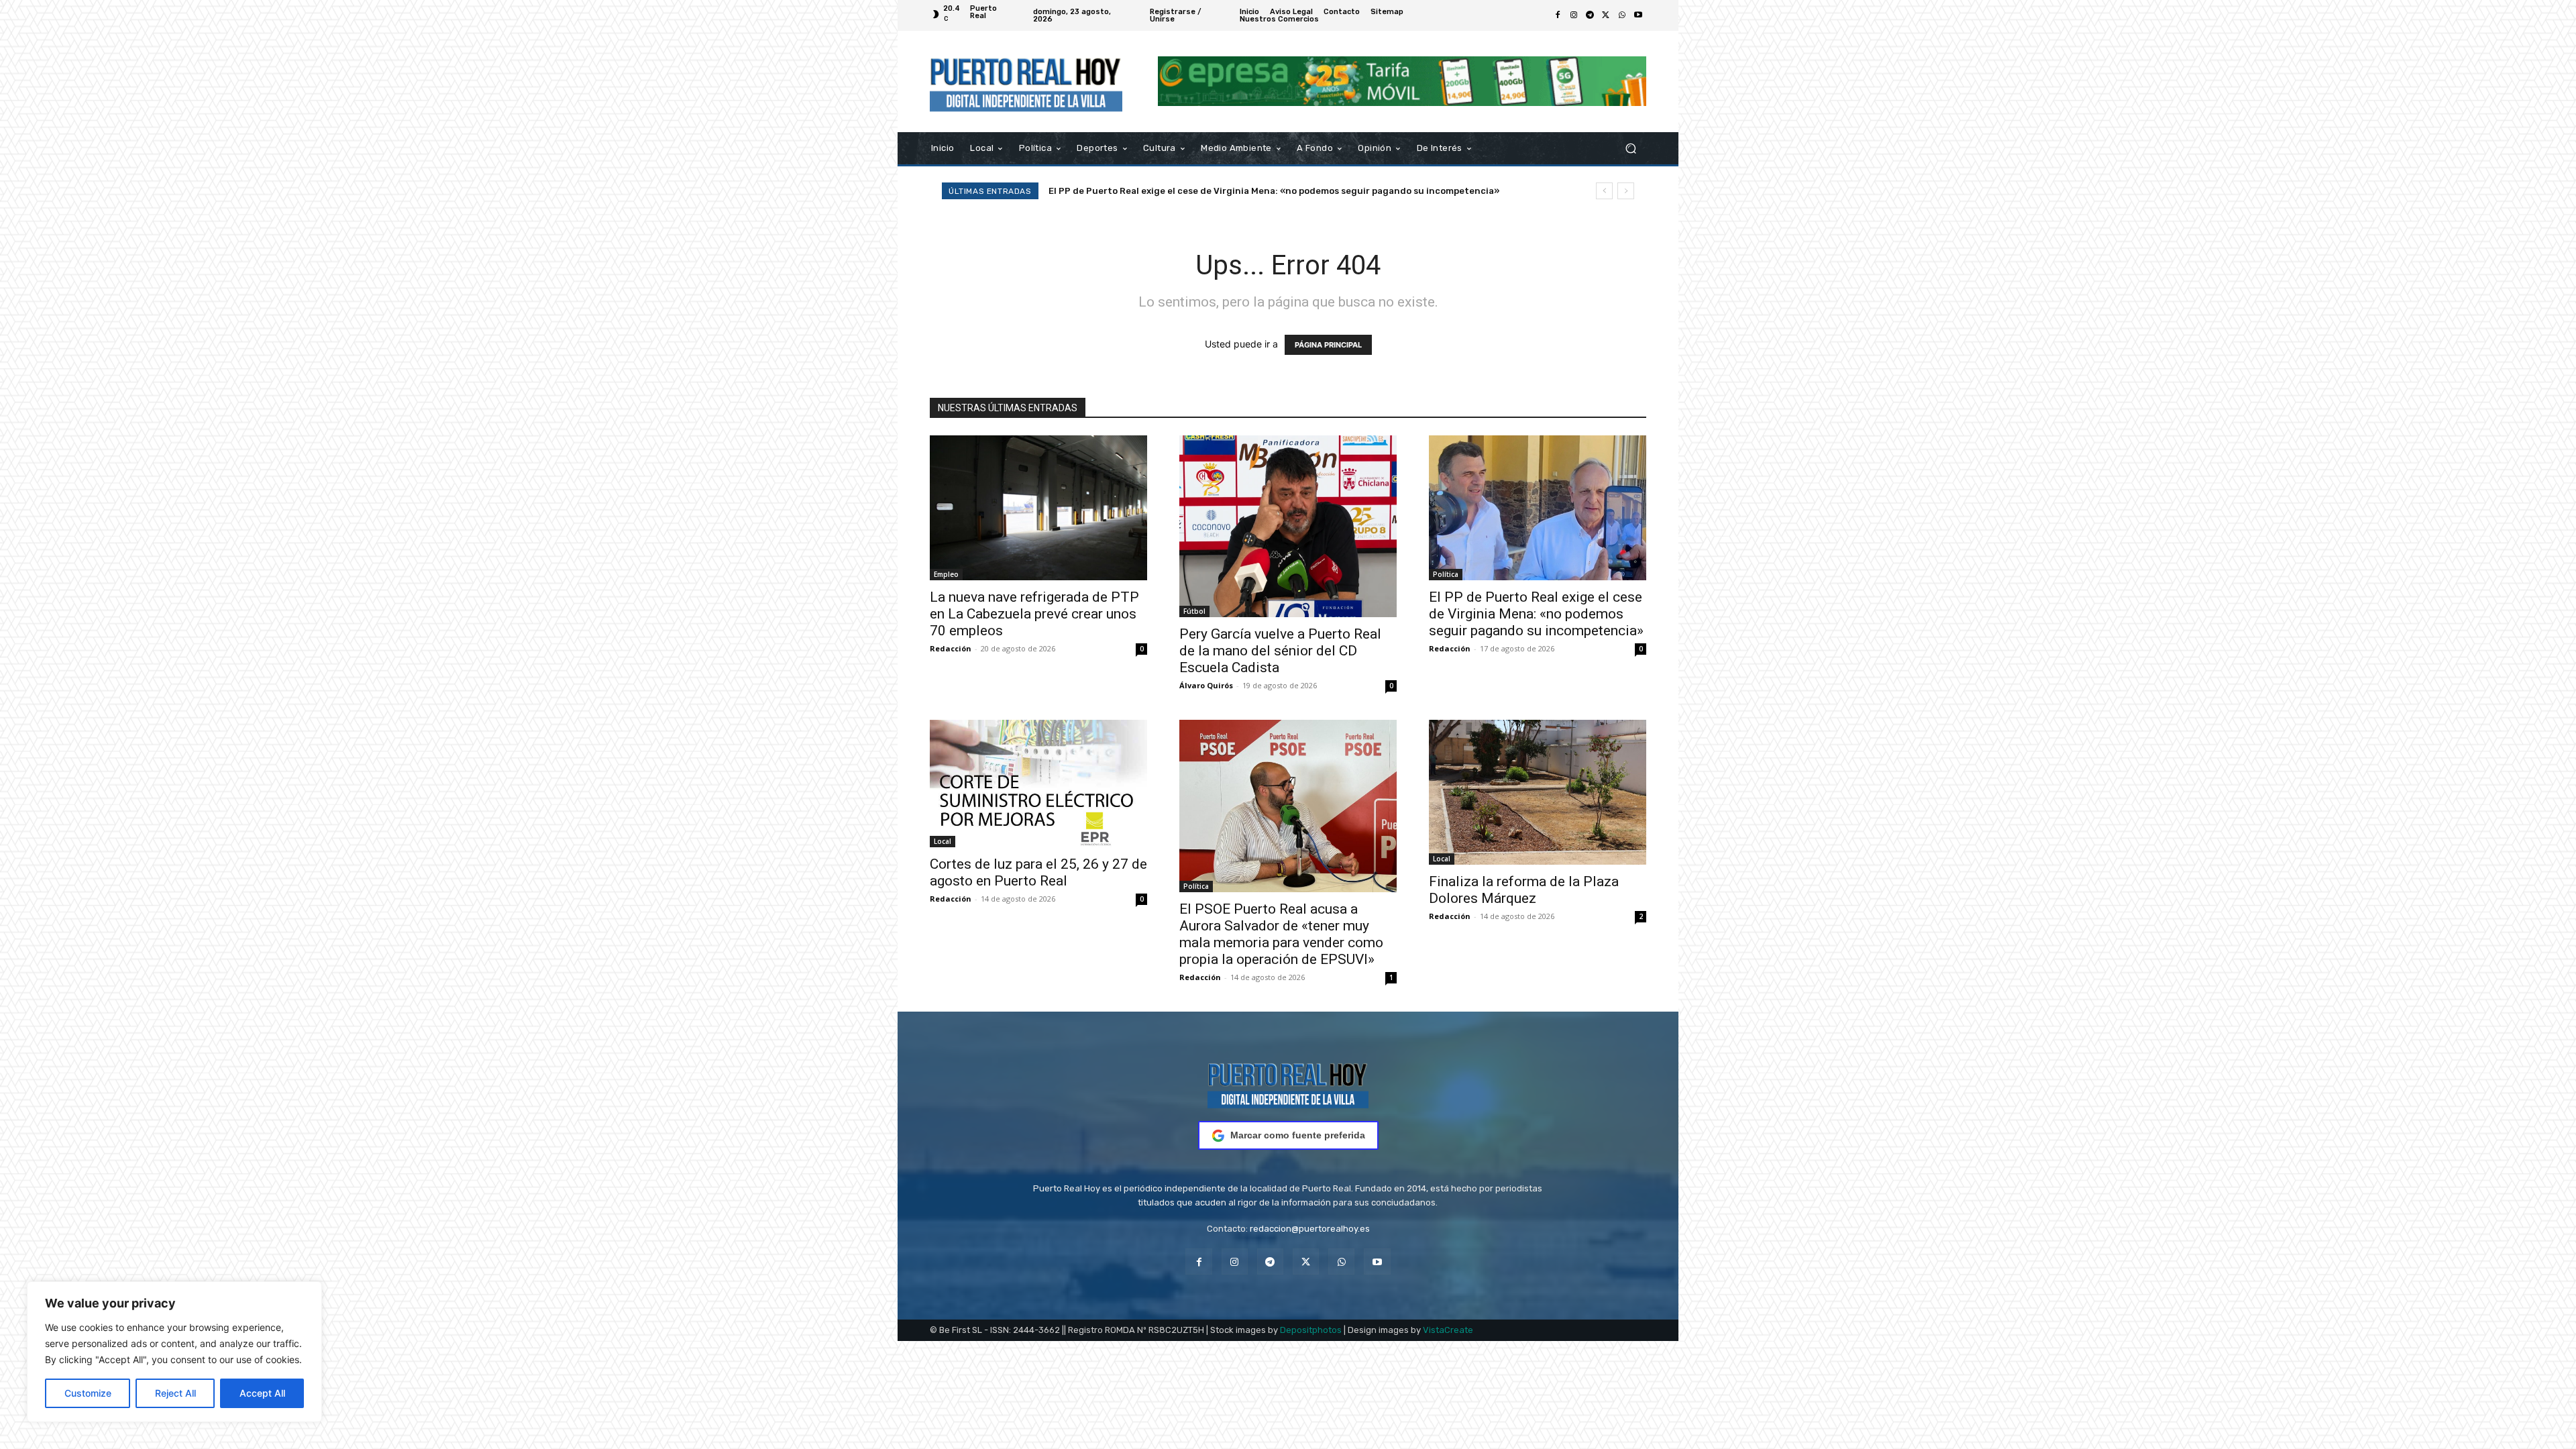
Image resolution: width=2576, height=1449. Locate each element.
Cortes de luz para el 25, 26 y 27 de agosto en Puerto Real (1177, 191)
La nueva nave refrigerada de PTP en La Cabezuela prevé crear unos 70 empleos (1034, 614)
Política (1446, 574)
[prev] (1604, 191)
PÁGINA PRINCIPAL (1328, 345)
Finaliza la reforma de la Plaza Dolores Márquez (1524, 890)
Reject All (175, 1393)
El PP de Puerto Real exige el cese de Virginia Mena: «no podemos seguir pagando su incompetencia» (1536, 614)
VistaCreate (1448, 1330)
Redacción (951, 648)
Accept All (262, 1393)
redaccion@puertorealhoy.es (1310, 1229)
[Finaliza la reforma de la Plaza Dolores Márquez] (1538, 792)
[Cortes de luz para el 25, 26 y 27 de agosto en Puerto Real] (1038, 784)
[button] (1630, 148)
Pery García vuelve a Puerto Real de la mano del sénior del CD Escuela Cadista (1280, 651)
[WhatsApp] (1622, 15)
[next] (1626, 191)
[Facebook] (1558, 15)
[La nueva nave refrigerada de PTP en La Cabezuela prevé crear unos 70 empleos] (1038, 508)
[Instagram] (1574, 15)
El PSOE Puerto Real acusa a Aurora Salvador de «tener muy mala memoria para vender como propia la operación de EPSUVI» (1281, 934)
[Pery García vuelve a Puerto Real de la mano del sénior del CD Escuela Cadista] (1288, 527)
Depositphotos (1311, 1330)
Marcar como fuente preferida (1298, 1135)
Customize (88, 1393)
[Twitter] (1606, 15)
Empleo (946, 574)
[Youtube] (1638, 15)
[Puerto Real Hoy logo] (1288, 1083)
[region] (174, 1352)
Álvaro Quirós (1206, 685)
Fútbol (1194, 611)
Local (943, 841)
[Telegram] (1590, 15)
